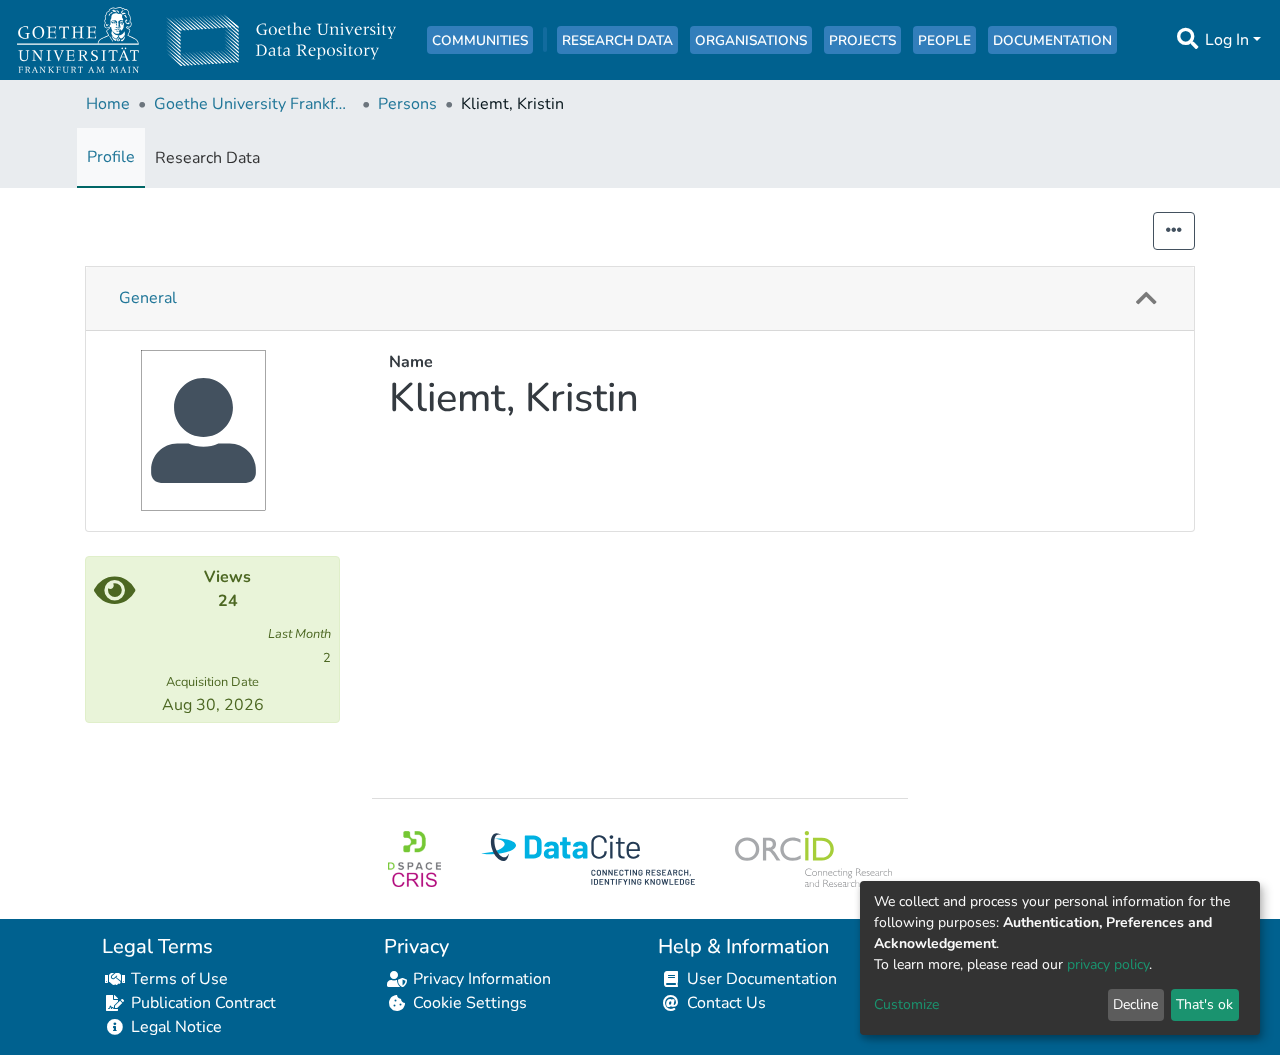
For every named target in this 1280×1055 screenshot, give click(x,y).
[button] (1146, 298)
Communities (480, 40)
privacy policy (1108, 964)
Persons (407, 104)
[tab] (640, 299)
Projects (862, 40)
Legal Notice (176, 1027)
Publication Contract (203, 1003)
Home (108, 104)
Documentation (1052, 40)
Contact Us (726, 1003)
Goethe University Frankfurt (254, 104)
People (944, 40)
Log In (1227, 40)
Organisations (751, 40)
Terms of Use (179, 979)
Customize (906, 1004)
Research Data (617, 40)
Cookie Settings (470, 1003)
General (148, 298)
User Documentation (762, 979)
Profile (111, 157)
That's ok (1204, 1004)
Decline (1135, 1004)
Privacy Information (482, 979)
